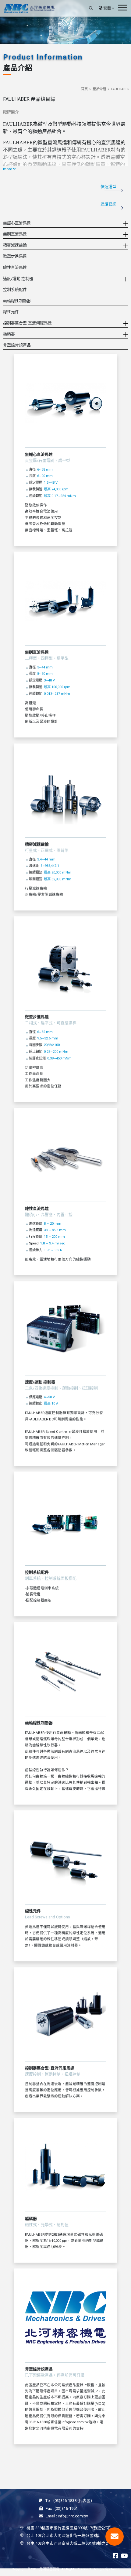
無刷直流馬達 (15, 234)
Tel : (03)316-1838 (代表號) (69, 2501)
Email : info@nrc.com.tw (67, 2516)
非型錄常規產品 (17, 345)
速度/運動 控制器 (18, 279)
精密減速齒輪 (15, 245)
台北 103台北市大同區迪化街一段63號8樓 (63, 2535)
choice (114, 2569)
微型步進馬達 (15, 256)
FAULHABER (120, 89)
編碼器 (9, 334)
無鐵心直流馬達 (17, 223)
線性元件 (11, 312)
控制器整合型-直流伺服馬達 (27, 323)
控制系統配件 (15, 289)
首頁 (84, 89)
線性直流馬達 (15, 267)
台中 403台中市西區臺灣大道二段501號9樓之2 (67, 2543)
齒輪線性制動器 (17, 301)
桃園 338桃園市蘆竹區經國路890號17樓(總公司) (69, 2528)
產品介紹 (99, 89)
